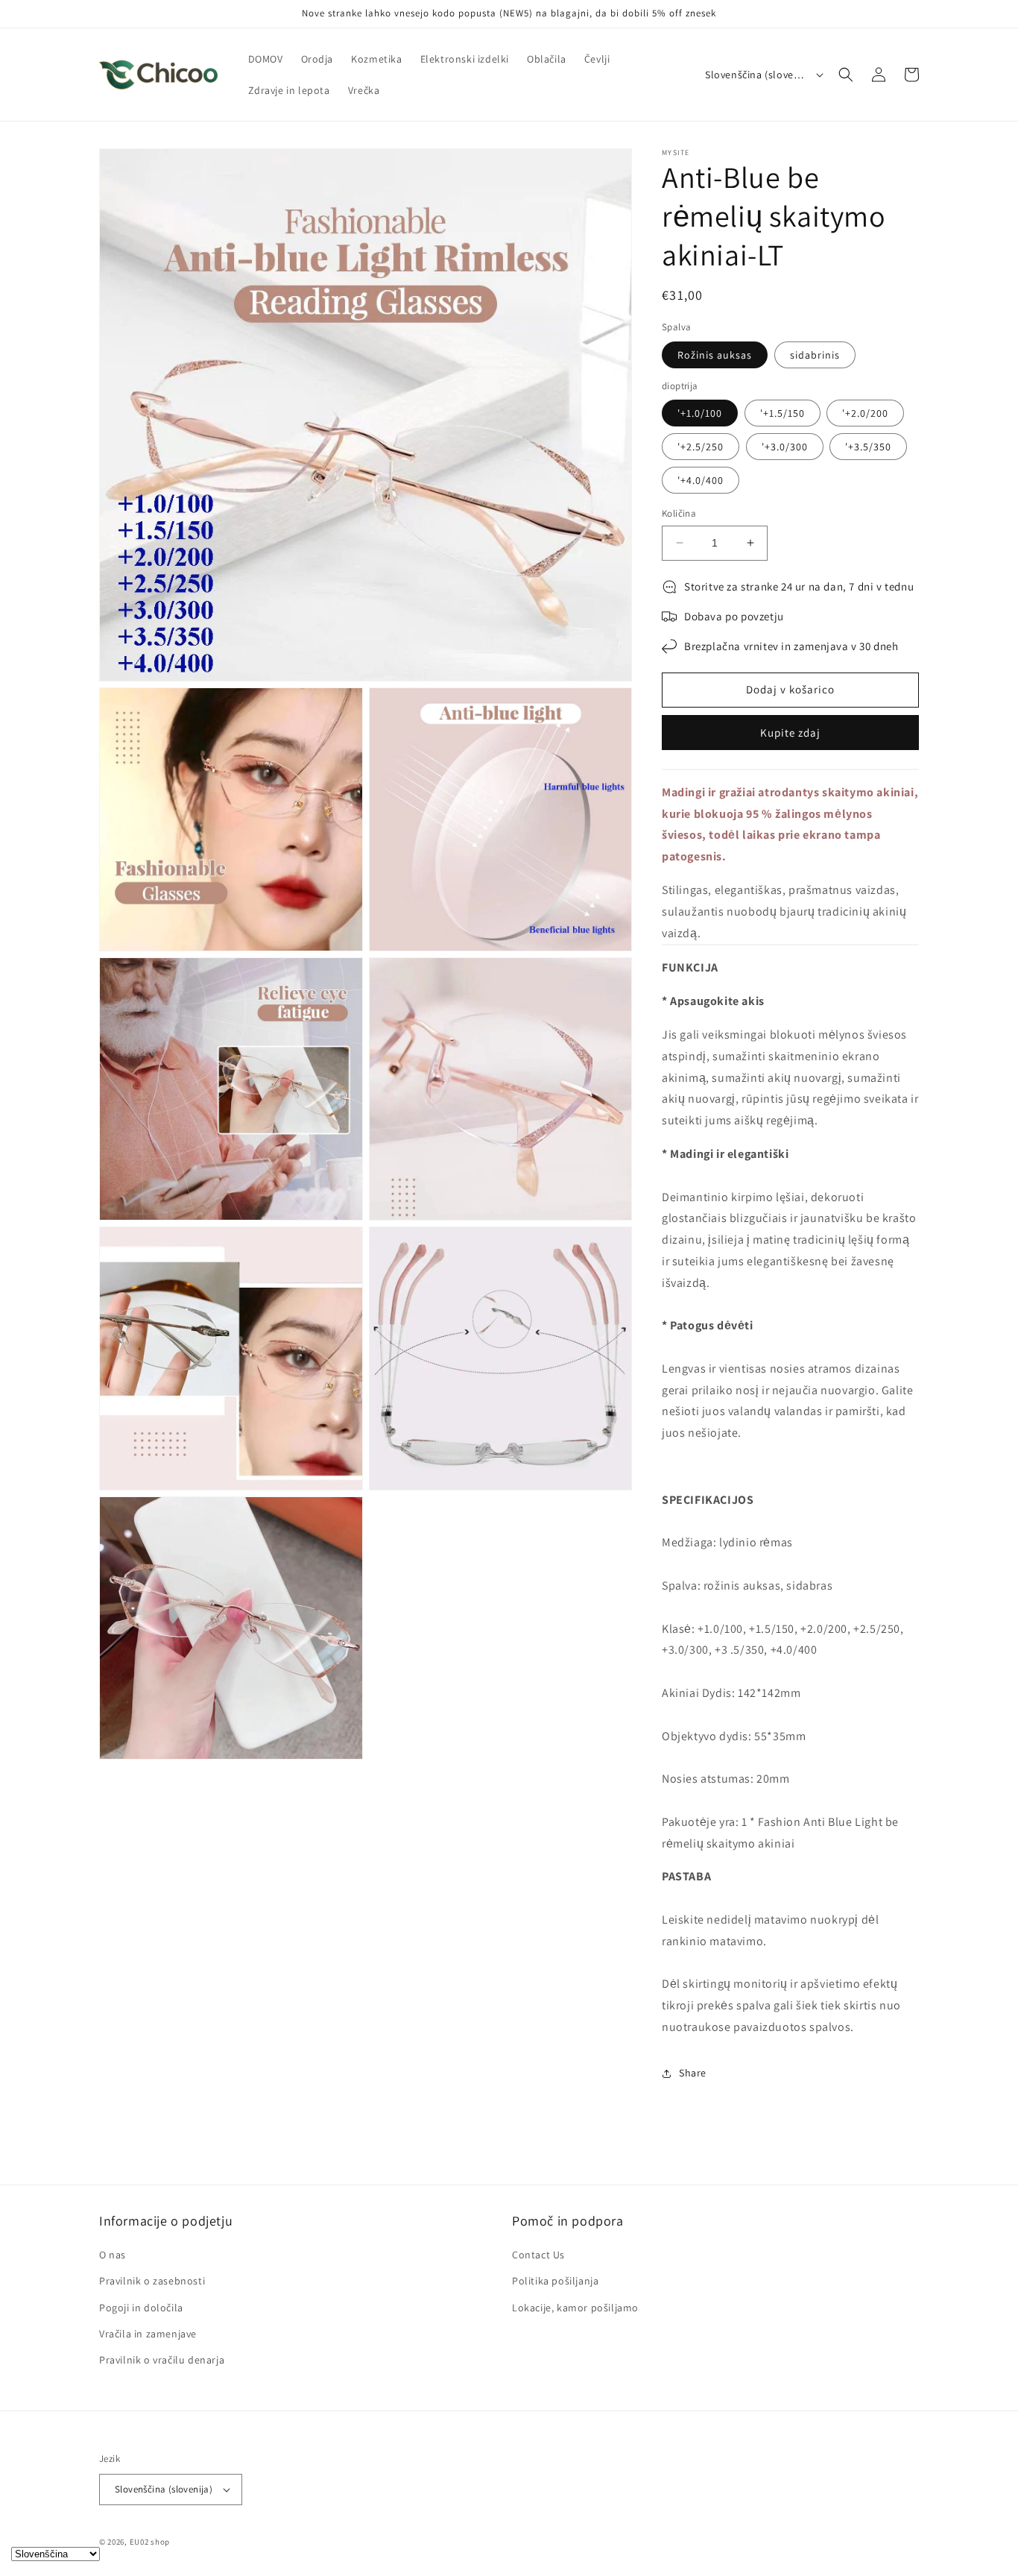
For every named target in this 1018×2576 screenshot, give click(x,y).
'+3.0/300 (785, 447)
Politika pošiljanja (555, 2281)
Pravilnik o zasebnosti (152, 2281)
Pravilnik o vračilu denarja (162, 2360)
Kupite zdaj (790, 733)
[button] (846, 75)
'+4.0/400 (701, 480)
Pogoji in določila (141, 2308)
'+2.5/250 (701, 447)
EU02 (139, 2542)
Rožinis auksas (715, 355)
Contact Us (538, 2255)
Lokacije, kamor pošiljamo (575, 2308)
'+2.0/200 (865, 413)
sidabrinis (815, 355)
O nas (113, 2255)
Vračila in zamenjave (148, 2334)
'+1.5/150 (783, 413)
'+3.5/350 (868, 447)
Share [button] (693, 2073)
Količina (679, 513)
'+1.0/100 (700, 413)
